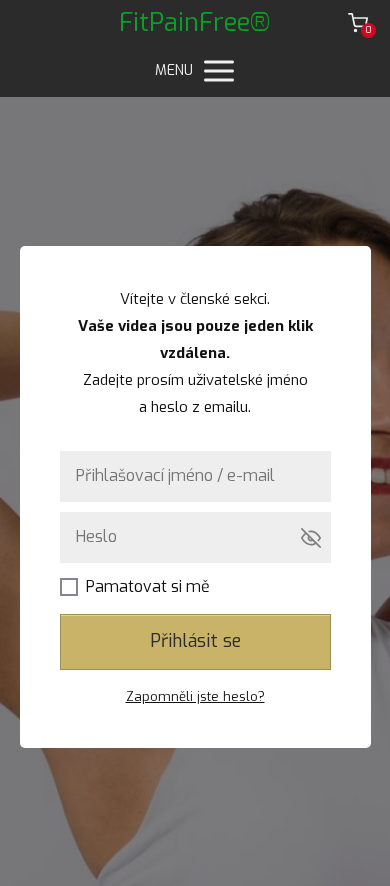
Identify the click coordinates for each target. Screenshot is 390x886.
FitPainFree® (195, 22)
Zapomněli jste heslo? (195, 696)
